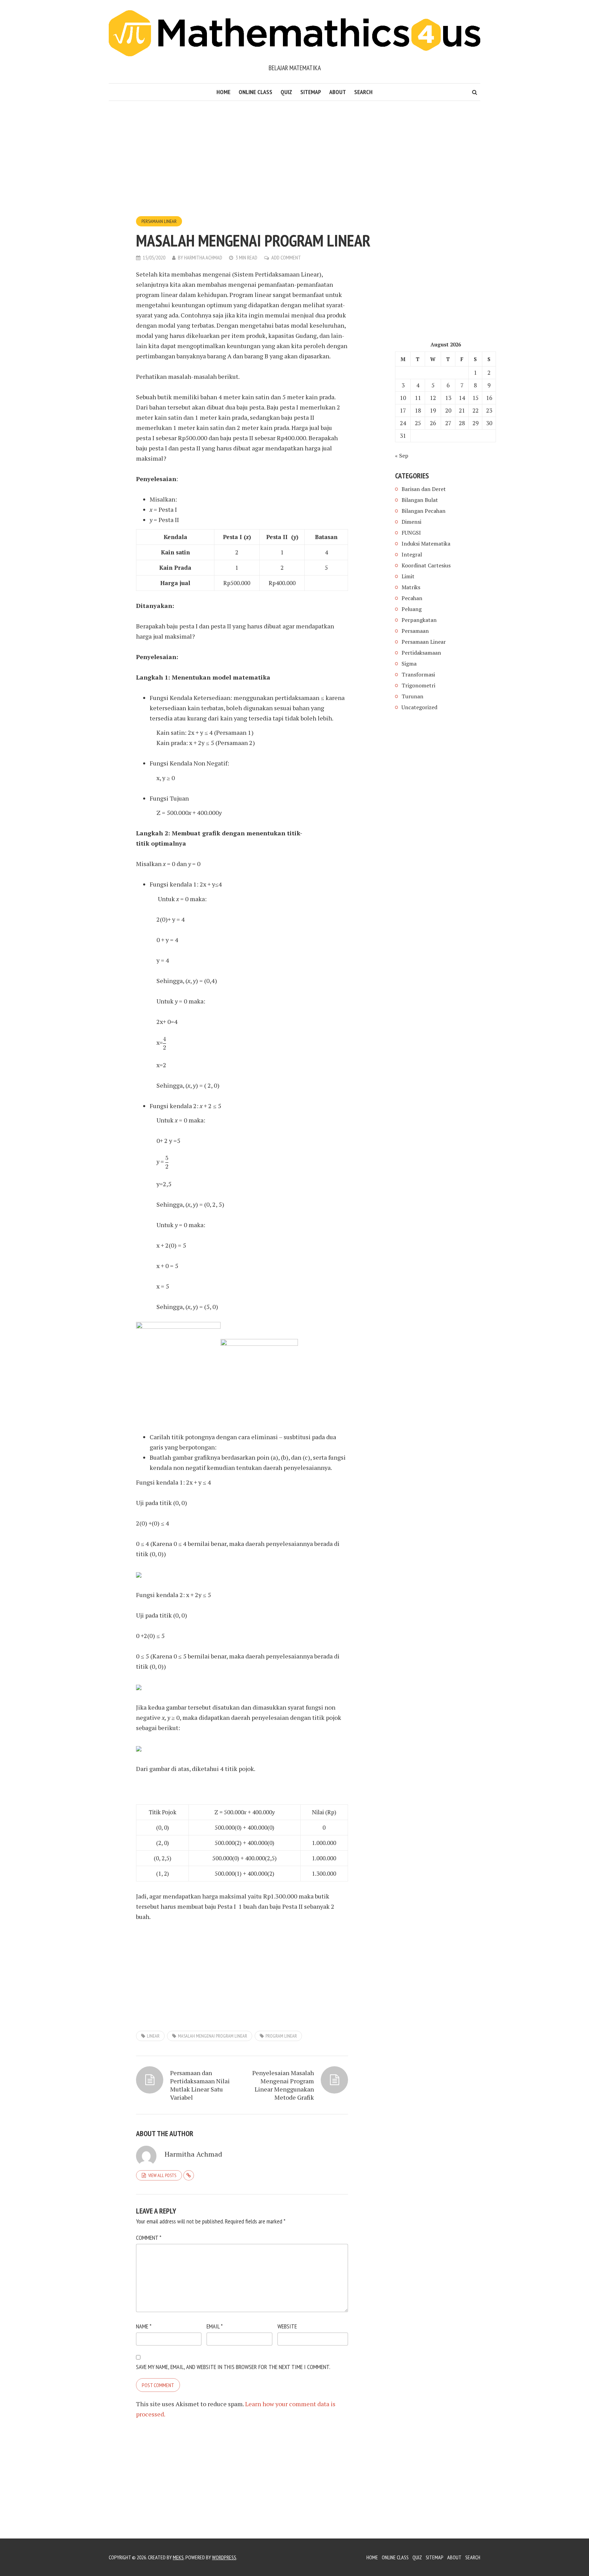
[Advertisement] (242, 165)
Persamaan (415, 631)
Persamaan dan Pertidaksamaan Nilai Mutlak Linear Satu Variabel (200, 2085)
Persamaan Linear (159, 221)
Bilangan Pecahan (424, 511)
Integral (412, 554)
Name (144, 2326)
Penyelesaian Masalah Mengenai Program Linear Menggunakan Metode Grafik (283, 2085)
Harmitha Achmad (203, 257)
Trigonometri (418, 685)
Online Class (255, 92)
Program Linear (281, 2036)
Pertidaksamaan (421, 653)
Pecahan (412, 598)
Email (215, 2326)
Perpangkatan (419, 620)
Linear (153, 2036)
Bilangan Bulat (420, 500)
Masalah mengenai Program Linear (213, 2036)
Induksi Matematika (426, 544)
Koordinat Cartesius (426, 565)
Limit (408, 576)
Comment (149, 2238)
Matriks (411, 587)
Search (363, 92)
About (338, 92)
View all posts (162, 2175)
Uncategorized (419, 707)
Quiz (286, 92)
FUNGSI (411, 533)
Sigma (409, 664)
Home (223, 92)
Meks (178, 2557)
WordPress (224, 2557)
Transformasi (418, 674)
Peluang (412, 609)
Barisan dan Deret (424, 489)
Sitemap (311, 92)
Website (287, 2326)
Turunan (412, 696)
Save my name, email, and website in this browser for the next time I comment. (233, 2367)
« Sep (402, 456)
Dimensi (411, 522)
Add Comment (286, 257)
